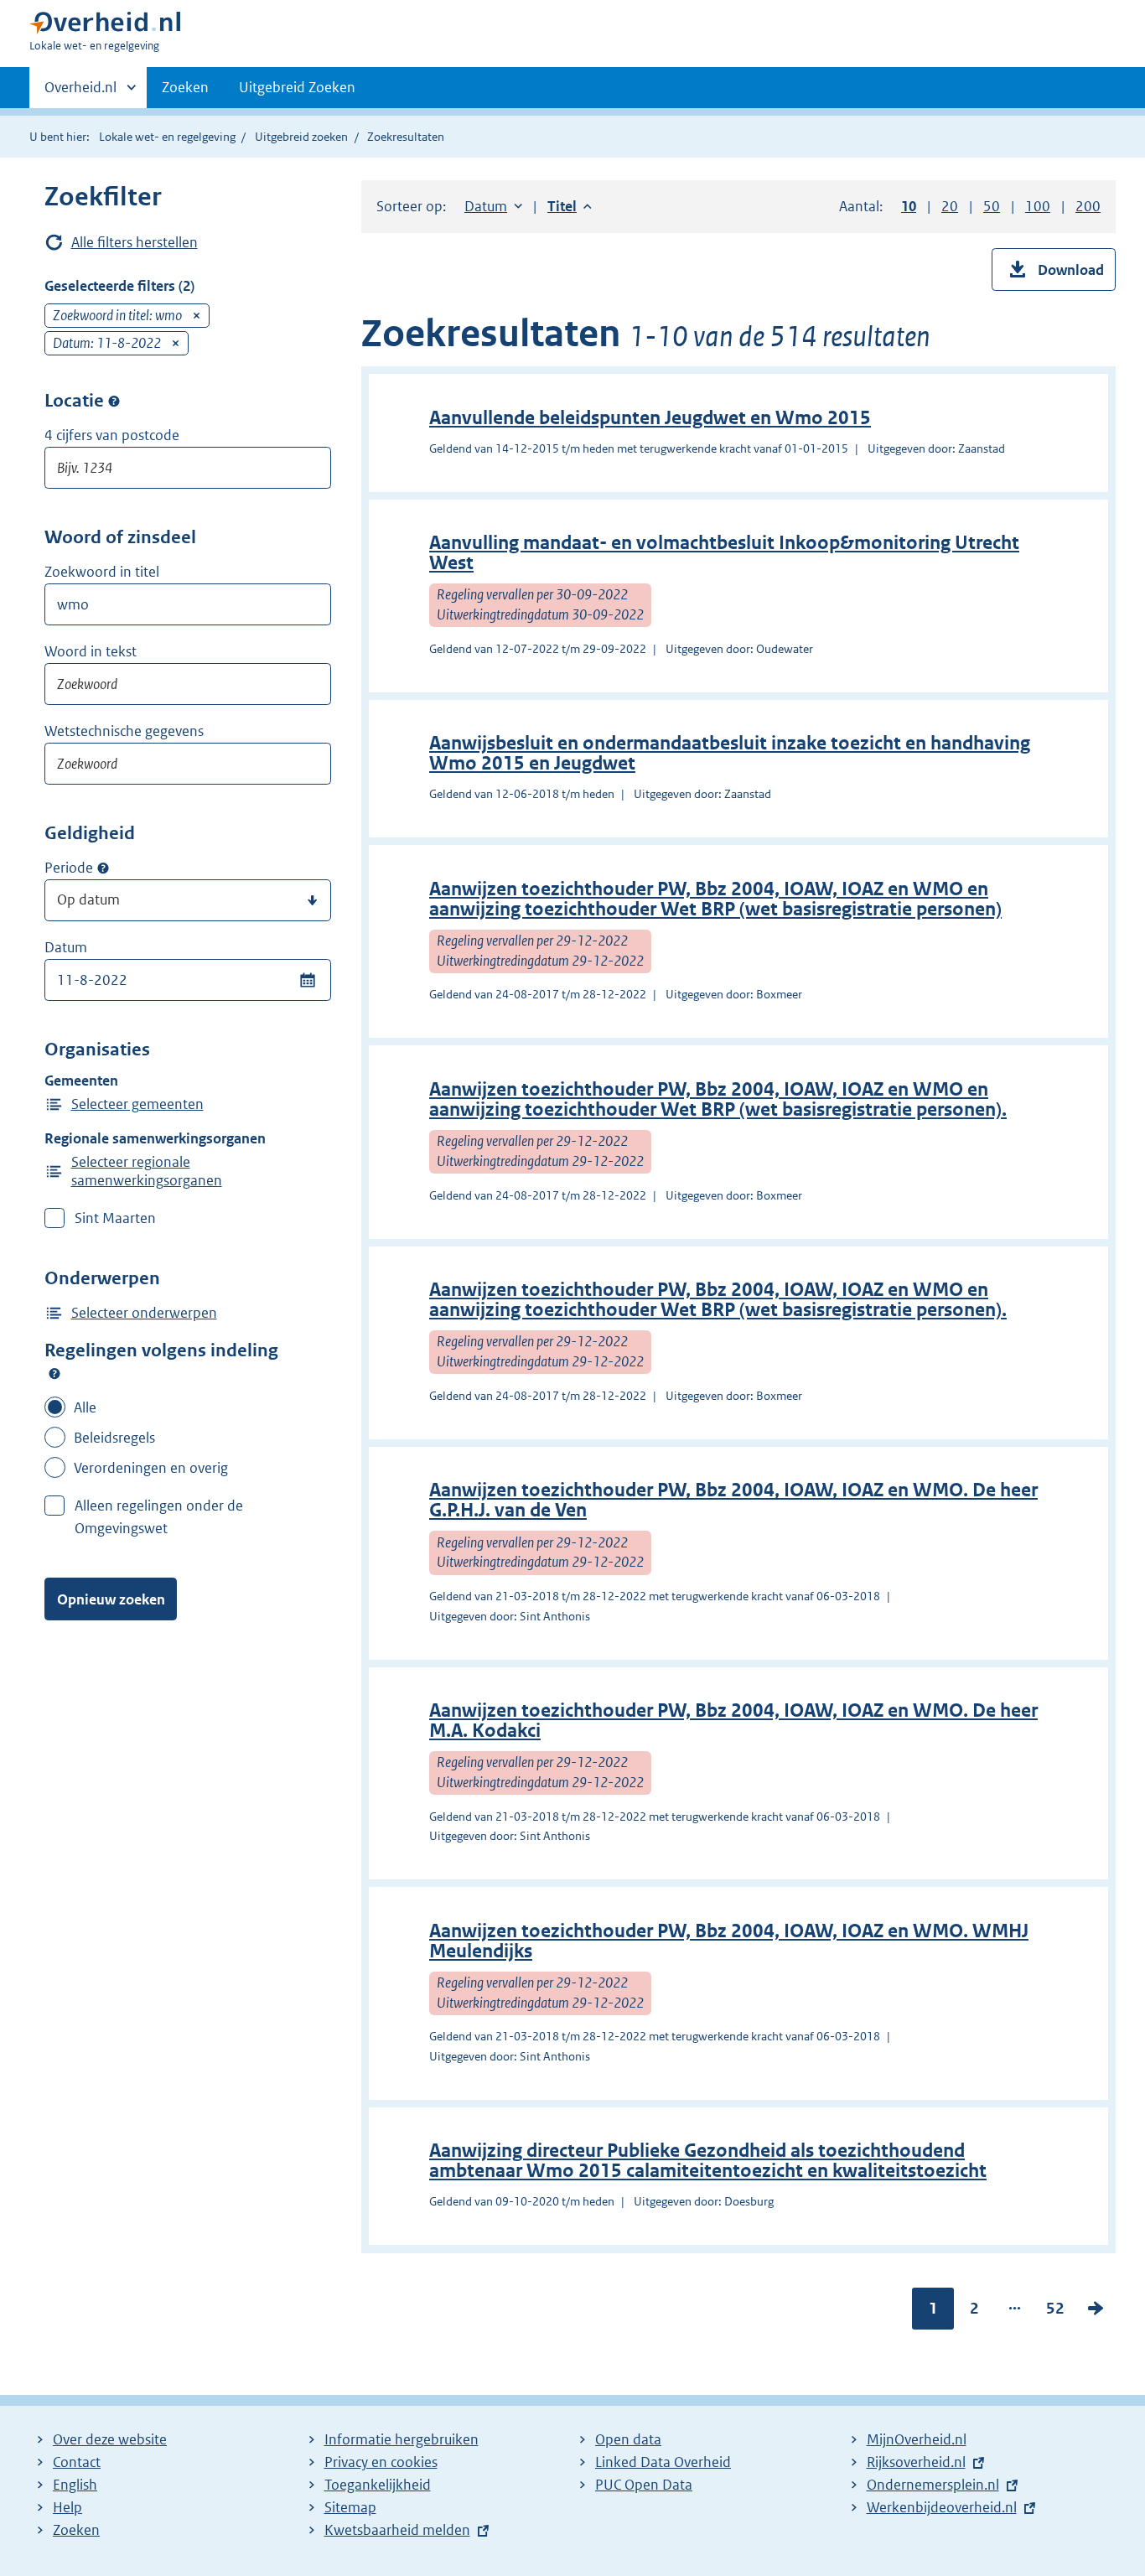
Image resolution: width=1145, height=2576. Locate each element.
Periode (69, 868)
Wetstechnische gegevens (124, 731)
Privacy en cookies (381, 2462)
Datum (66, 947)
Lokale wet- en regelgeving (167, 137)
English (75, 2485)
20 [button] (950, 206)
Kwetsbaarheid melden (397, 2530)
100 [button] (1038, 206)
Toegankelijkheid (378, 2485)
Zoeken (185, 87)
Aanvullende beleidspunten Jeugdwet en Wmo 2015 (650, 418)
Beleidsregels (114, 1438)
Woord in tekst (91, 651)
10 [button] (909, 206)
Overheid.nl (80, 93)
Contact (77, 2462)
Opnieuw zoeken (111, 1599)
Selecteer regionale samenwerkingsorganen (147, 1171)
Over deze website (110, 2439)
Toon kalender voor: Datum (307, 980)
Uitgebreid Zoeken (297, 87)
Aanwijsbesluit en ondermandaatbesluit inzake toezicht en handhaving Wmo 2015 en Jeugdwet (730, 753)
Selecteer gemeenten (137, 1104)
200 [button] (1088, 206)
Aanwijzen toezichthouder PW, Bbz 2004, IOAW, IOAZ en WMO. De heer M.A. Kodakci (733, 1721)
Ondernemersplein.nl (933, 2485)
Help (67, 2507)
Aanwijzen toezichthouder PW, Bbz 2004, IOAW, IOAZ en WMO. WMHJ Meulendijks (729, 1941)
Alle (85, 1407)
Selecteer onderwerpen (144, 1313)
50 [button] (992, 206)
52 (1055, 2312)
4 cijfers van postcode (112, 435)
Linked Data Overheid (663, 2462)
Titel (570, 206)
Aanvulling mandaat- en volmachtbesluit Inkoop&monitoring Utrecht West (724, 553)
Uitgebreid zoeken (301, 137)
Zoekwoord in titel (102, 572)
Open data (628, 2439)
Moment (103, 868)
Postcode (114, 401)
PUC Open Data (644, 2485)
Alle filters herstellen (135, 242)
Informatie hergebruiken (402, 2439)
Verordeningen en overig (151, 1468)
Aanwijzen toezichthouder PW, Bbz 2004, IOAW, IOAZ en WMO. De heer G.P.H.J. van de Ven (733, 1500)
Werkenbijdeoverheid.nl (942, 2507)
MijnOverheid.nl (917, 2439)
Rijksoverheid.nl (916, 2462)
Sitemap (350, 2507)
